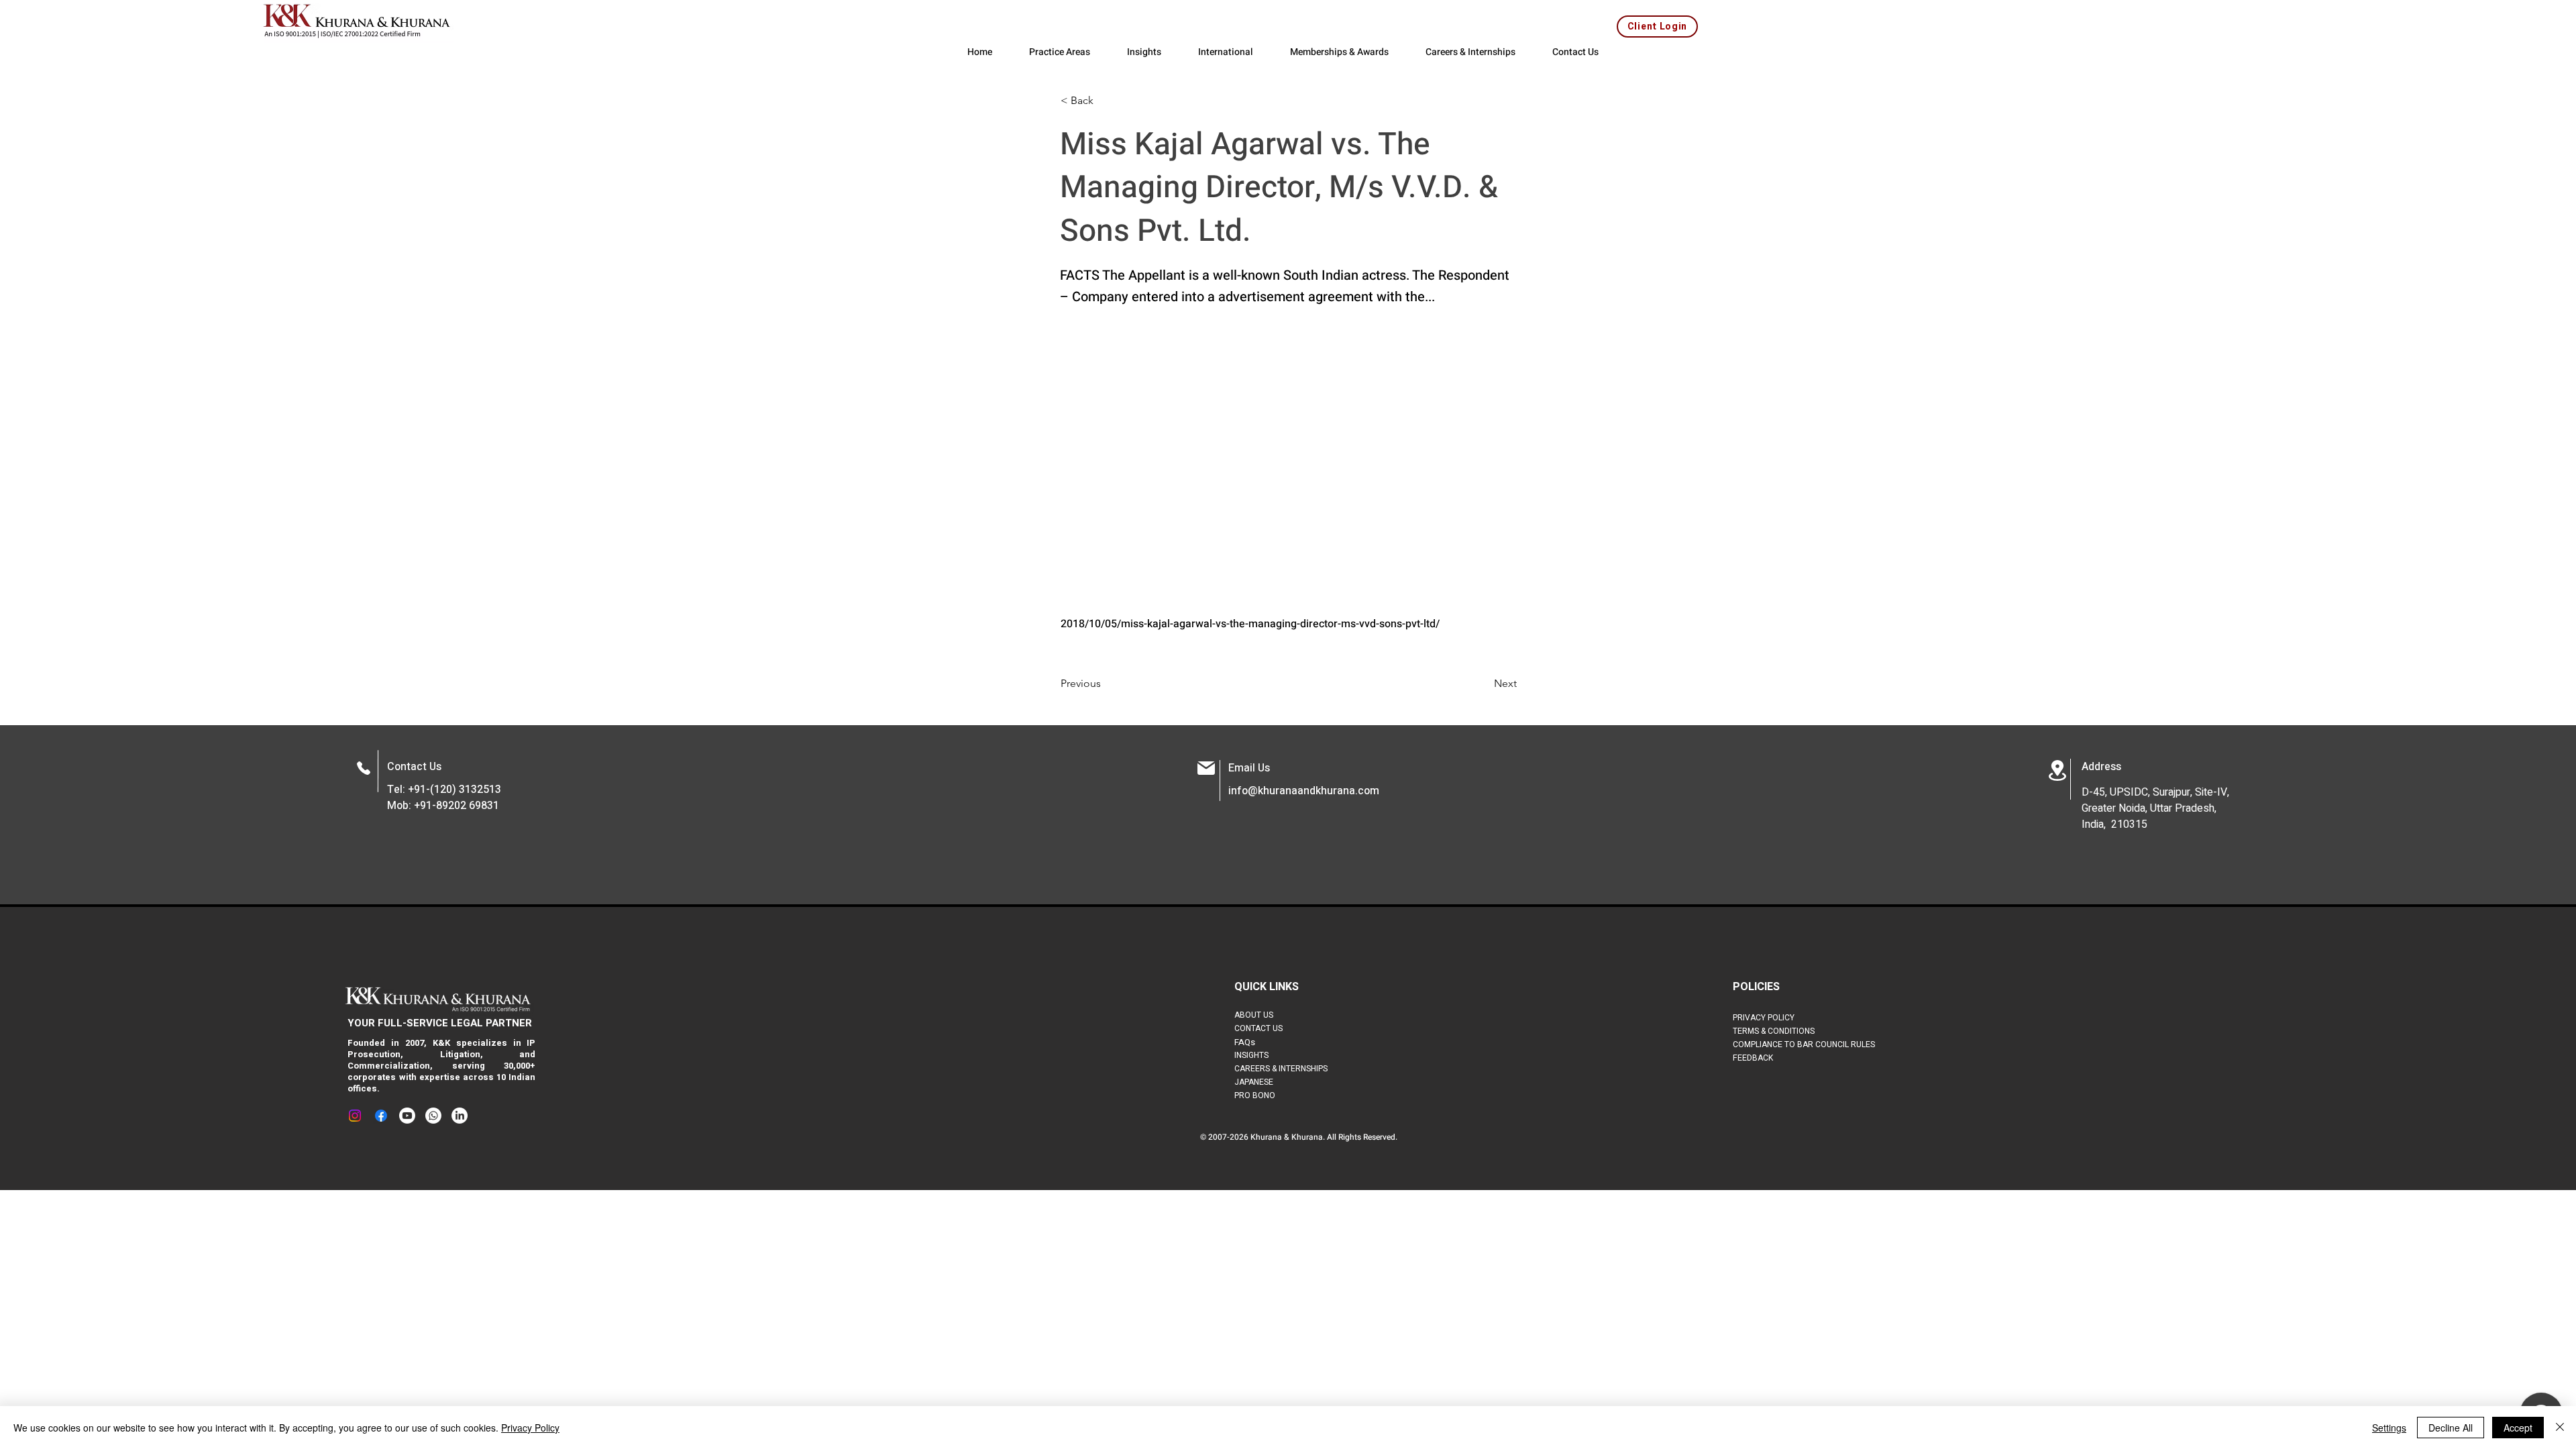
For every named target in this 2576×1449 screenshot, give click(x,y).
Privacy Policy (530, 1428)
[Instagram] (355, 1116)
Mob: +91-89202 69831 (443, 806)
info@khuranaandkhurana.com (1304, 791)
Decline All (2451, 1428)
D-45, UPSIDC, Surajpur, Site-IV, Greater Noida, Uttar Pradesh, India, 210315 (2155, 808)
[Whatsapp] (433, 1116)
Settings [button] (2389, 1428)
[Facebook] (381, 1116)
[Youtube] (407, 1116)
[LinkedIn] (460, 1116)
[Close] (2560, 1428)
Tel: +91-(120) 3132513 (444, 790)
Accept (2518, 1428)
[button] (1105, 101)
